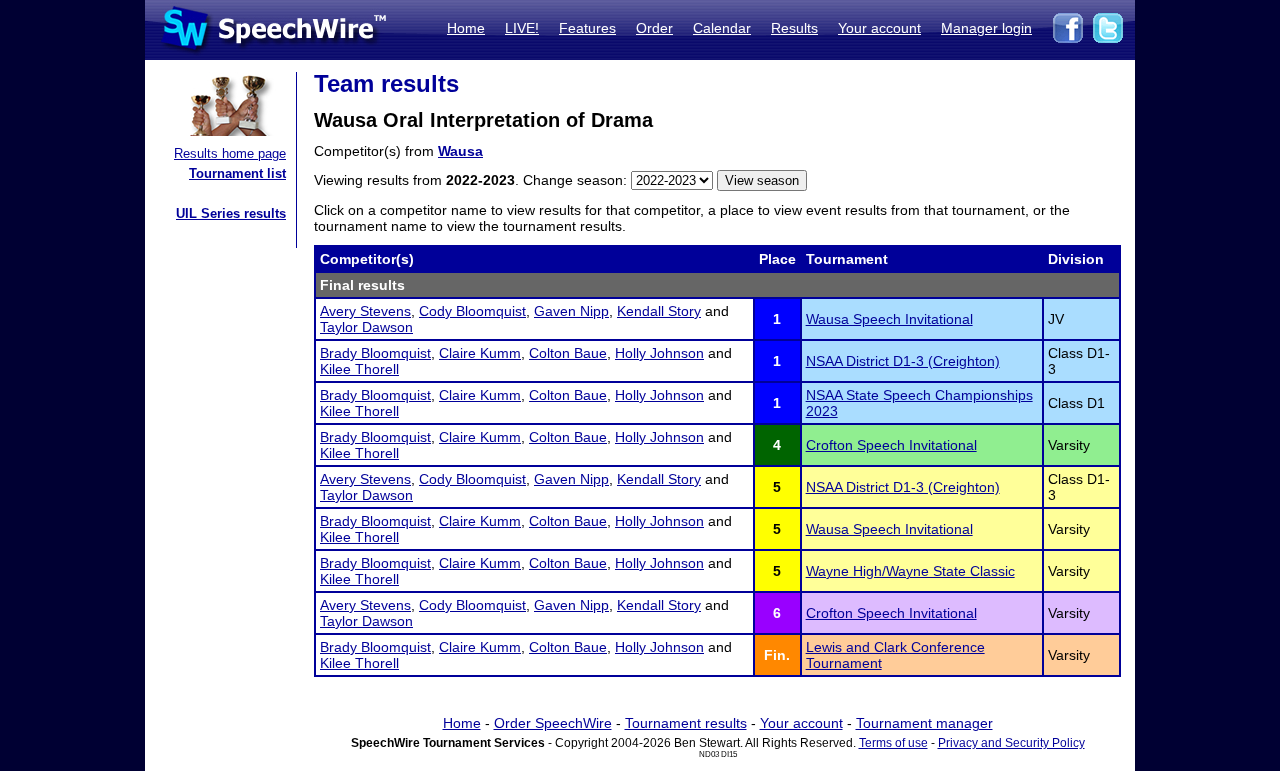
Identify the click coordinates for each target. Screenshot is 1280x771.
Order (654, 28)
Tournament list (237, 173)
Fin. (777, 655)
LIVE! (522, 28)
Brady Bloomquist (375, 353)
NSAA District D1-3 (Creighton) (903, 361)
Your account (879, 28)
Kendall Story (659, 311)
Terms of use (893, 743)
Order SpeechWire (553, 723)
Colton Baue (568, 353)
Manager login (986, 28)
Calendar (722, 28)
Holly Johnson (659, 353)
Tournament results (686, 723)
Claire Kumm (480, 353)
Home (466, 28)
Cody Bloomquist (472, 311)
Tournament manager (924, 723)
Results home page (230, 153)
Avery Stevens (365, 311)
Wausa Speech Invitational (889, 319)
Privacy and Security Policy (1011, 743)
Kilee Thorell (359, 369)
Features (587, 28)
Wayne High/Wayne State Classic (910, 571)
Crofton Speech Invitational (891, 445)
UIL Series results (231, 213)
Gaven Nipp (571, 311)
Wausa (460, 151)
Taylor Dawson (366, 327)
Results (794, 28)
